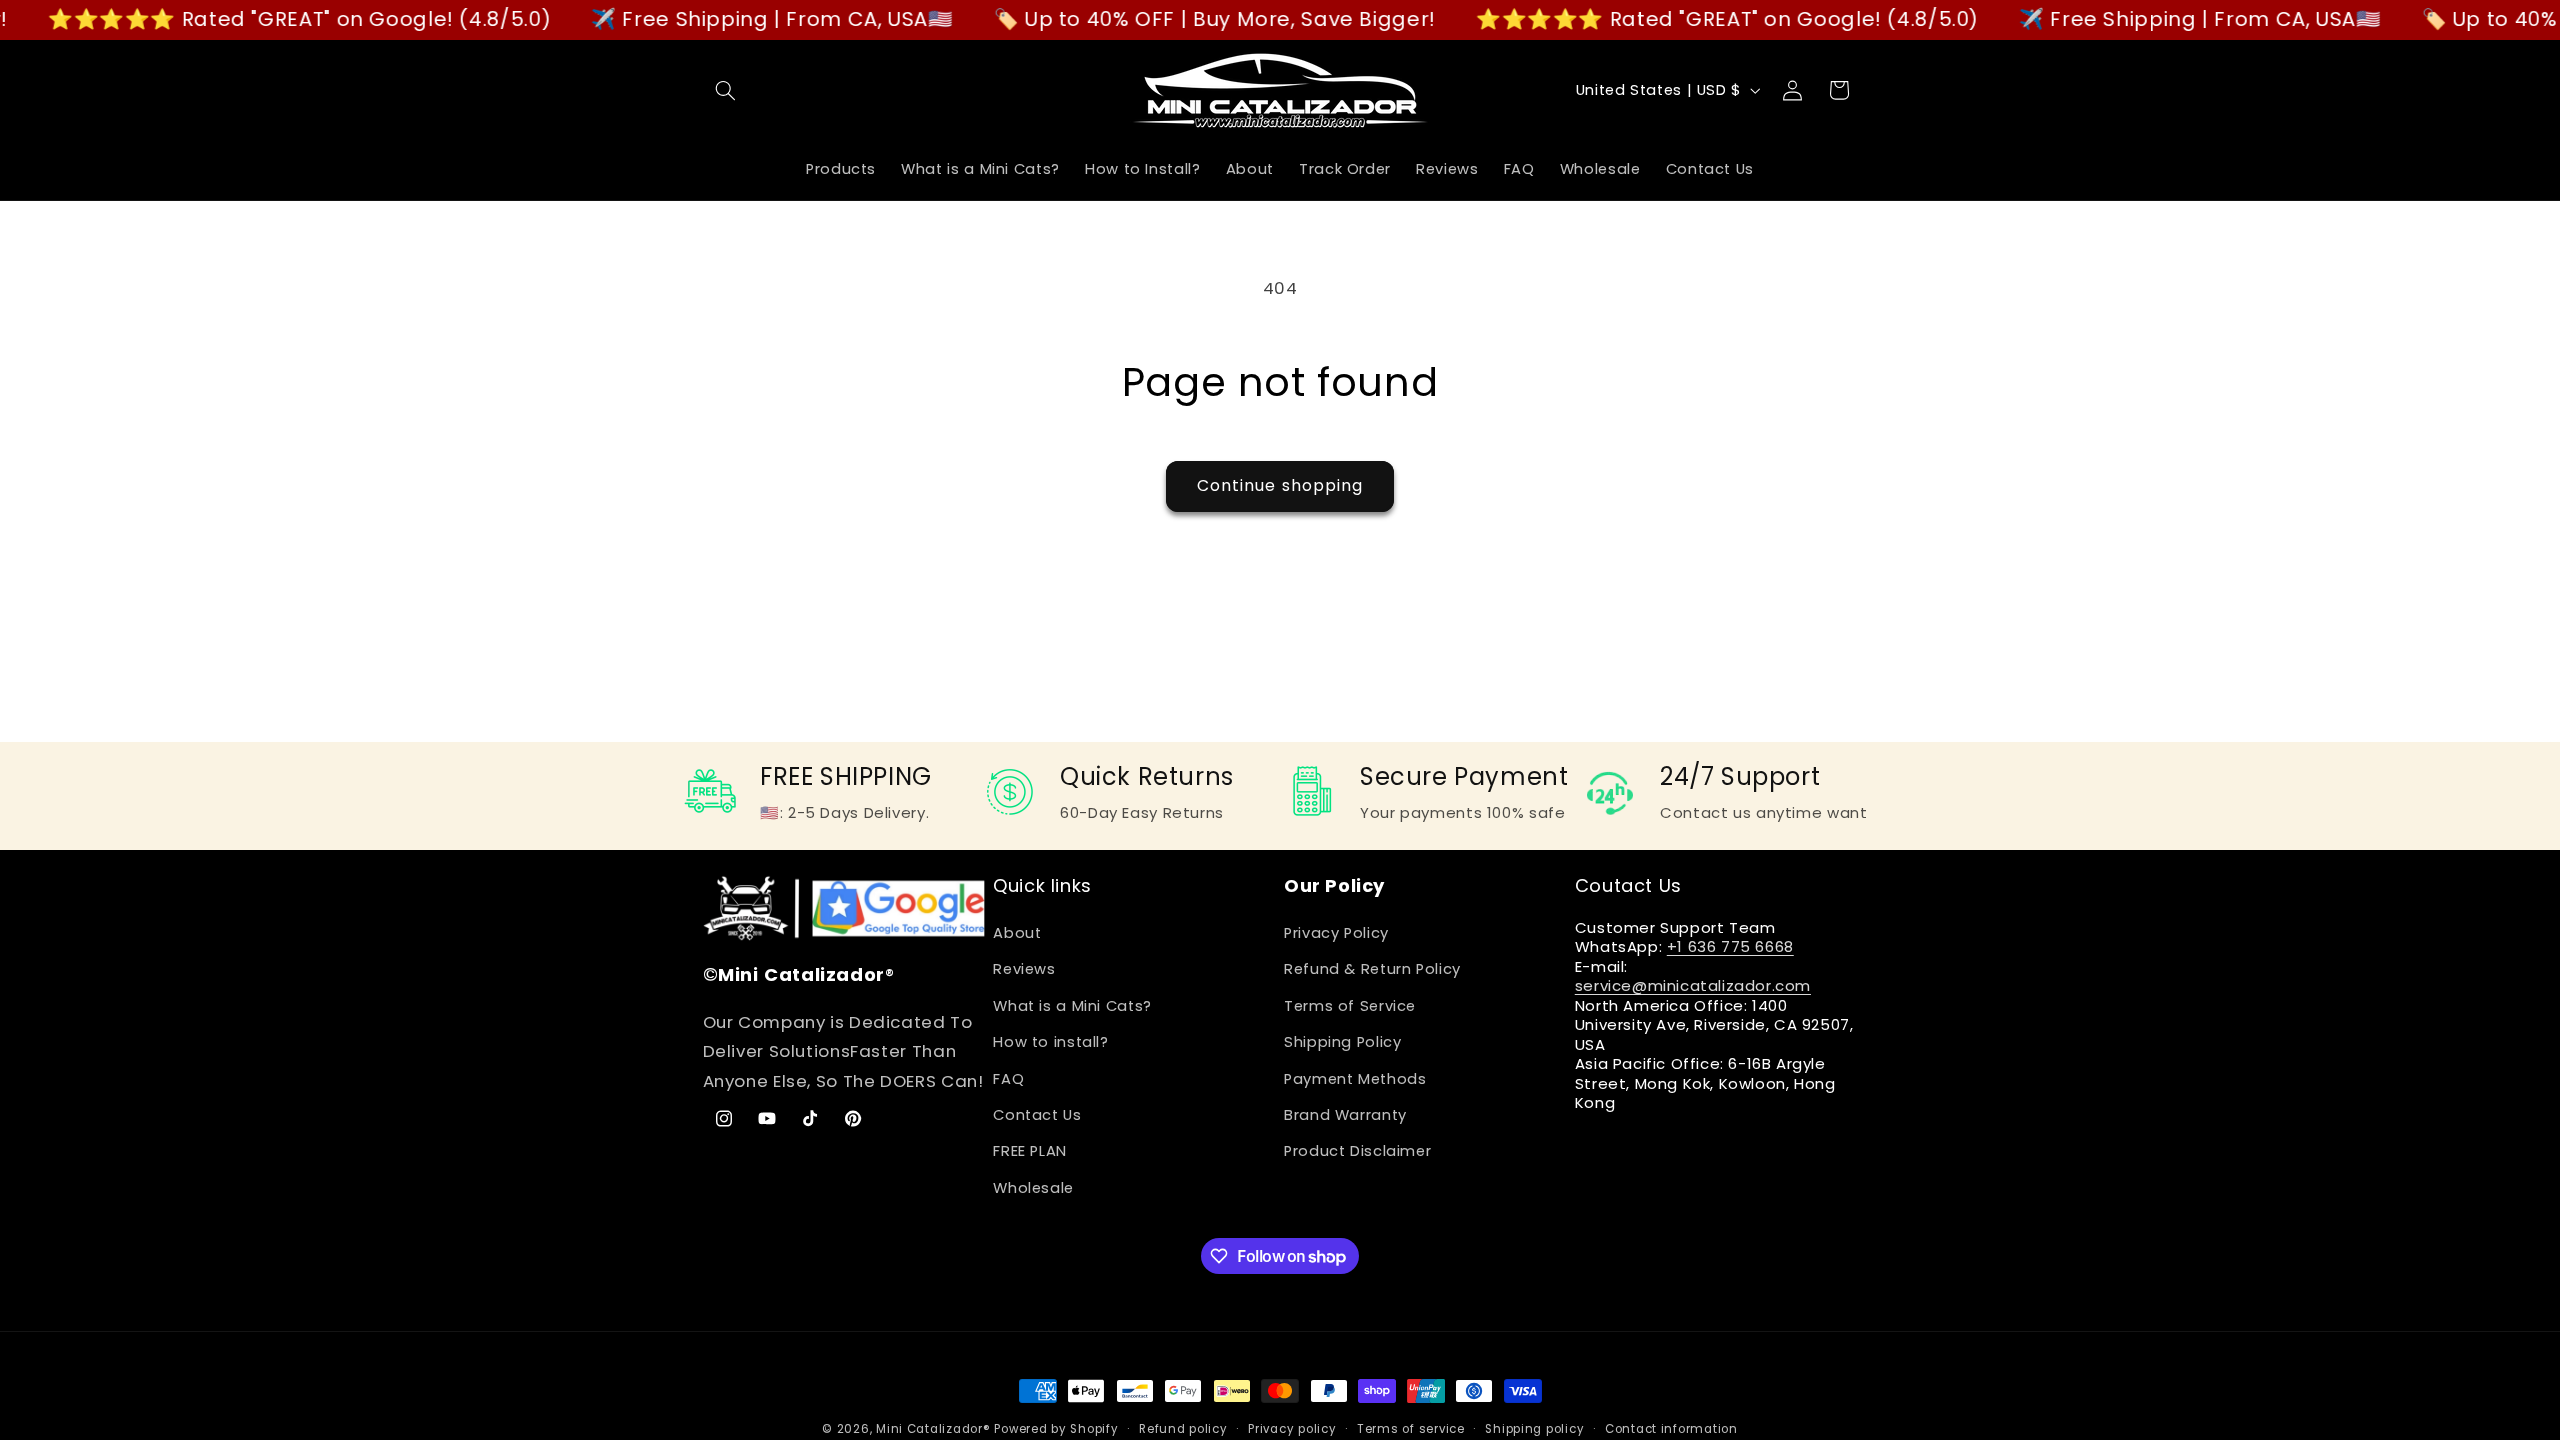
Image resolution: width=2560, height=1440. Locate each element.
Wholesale (1033, 1188)
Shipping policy (1534, 1429)
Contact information (1671, 1429)
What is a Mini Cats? (1072, 1006)
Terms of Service (1350, 1006)
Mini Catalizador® (933, 1429)
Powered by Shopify (1056, 1429)
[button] (726, 90)
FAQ (1008, 1079)
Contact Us (1037, 1115)
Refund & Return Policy (1372, 969)
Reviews (1024, 969)
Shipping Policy (1342, 1042)
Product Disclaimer (1357, 1151)
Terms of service (1411, 1429)
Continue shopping (1280, 485)
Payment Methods (1355, 1079)
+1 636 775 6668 (1730, 946)
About (1017, 933)
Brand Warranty (1345, 1115)
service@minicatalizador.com (1693, 985)
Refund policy (1183, 1429)
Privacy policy (1292, 1429)
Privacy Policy (1336, 933)
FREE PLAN (1030, 1151)
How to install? (1050, 1042)
